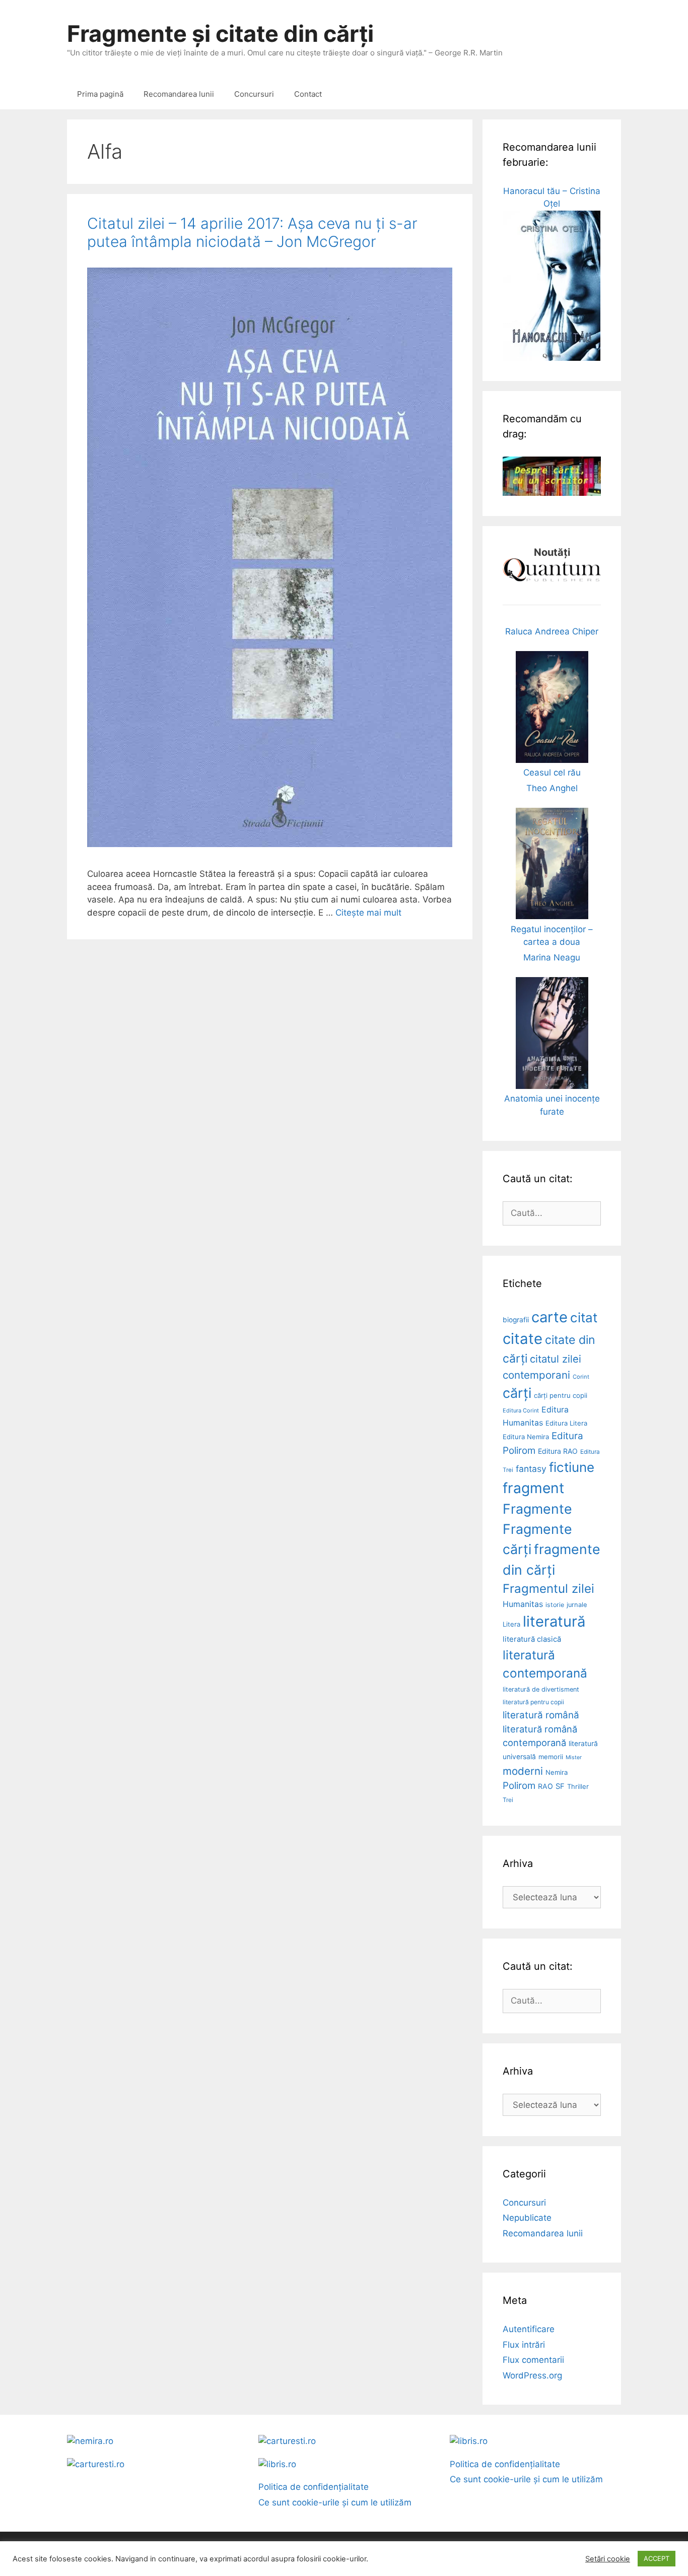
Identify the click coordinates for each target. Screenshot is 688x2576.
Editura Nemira (526, 1437)
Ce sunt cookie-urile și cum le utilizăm (335, 2502)
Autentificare (529, 2329)
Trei (508, 1800)
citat (584, 1317)
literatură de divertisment (541, 1689)
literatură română (541, 1715)
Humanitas (523, 1604)
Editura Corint (521, 1410)
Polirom (519, 1786)
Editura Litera (566, 1423)
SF (560, 1786)
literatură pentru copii (533, 1702)
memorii (551, 1757)
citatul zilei (556, 1359)
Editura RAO (558, 1451)
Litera (511, 1624)
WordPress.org (532, 2375)
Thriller (578, 1786)
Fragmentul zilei (548, 1589)
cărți (517, 1393)
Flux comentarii (533, 2360)
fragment (533, 1488)
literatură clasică (532, 1639)
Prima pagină (100, 94)
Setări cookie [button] (608, 2559)
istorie (555, 1605)
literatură (554, 1621)
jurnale (577, 1605)
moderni (523, 1771)
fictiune (572, 1467)
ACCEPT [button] (657, 2558)
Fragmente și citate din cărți (220, 34)
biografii (516, 1320)
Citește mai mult (368, 913)
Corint (581, 1377)
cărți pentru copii (561, 1395)
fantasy (531, 1469)
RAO (545, 1786)
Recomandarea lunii (179, 94)
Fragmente (537, 1509)
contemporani (536, 1375)
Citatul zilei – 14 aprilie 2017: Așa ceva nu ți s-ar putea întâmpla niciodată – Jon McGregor (252, 232)
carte (549, 1317)
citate (523, 1339)
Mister (574, 1757)
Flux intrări (524, 2345)
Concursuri (254, 94)
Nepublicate (527, 2218)
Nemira (557, 1772)
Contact (308, 94)
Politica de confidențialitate (314, 2487)
